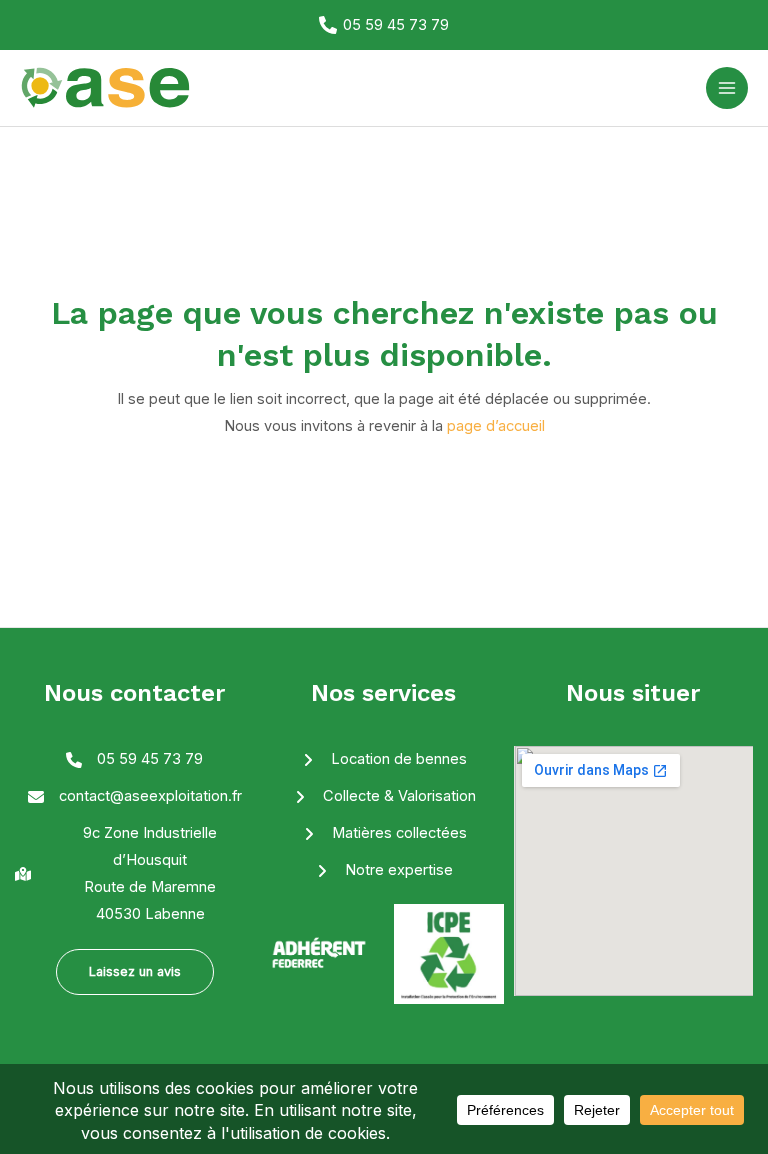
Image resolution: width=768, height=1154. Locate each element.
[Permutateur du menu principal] (727, 88)
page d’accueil (496, 426)
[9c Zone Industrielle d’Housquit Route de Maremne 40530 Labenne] (134, 874)
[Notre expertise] (383, 870)
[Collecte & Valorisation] (384, 796)
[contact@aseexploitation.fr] (135, 796)
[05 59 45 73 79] (134, 759)
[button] (135, 972)
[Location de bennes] (383, 759)
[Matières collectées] (384, 833)
